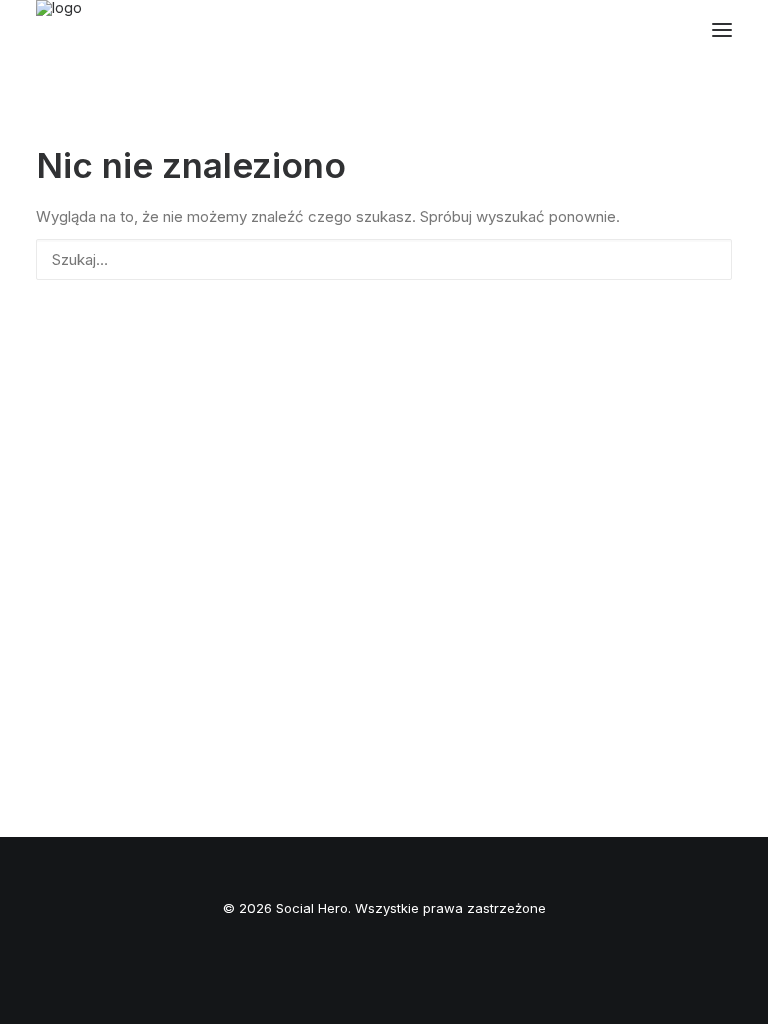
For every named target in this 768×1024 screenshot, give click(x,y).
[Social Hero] (126, 30)
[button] (722, 30)
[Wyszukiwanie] (384, 259)
